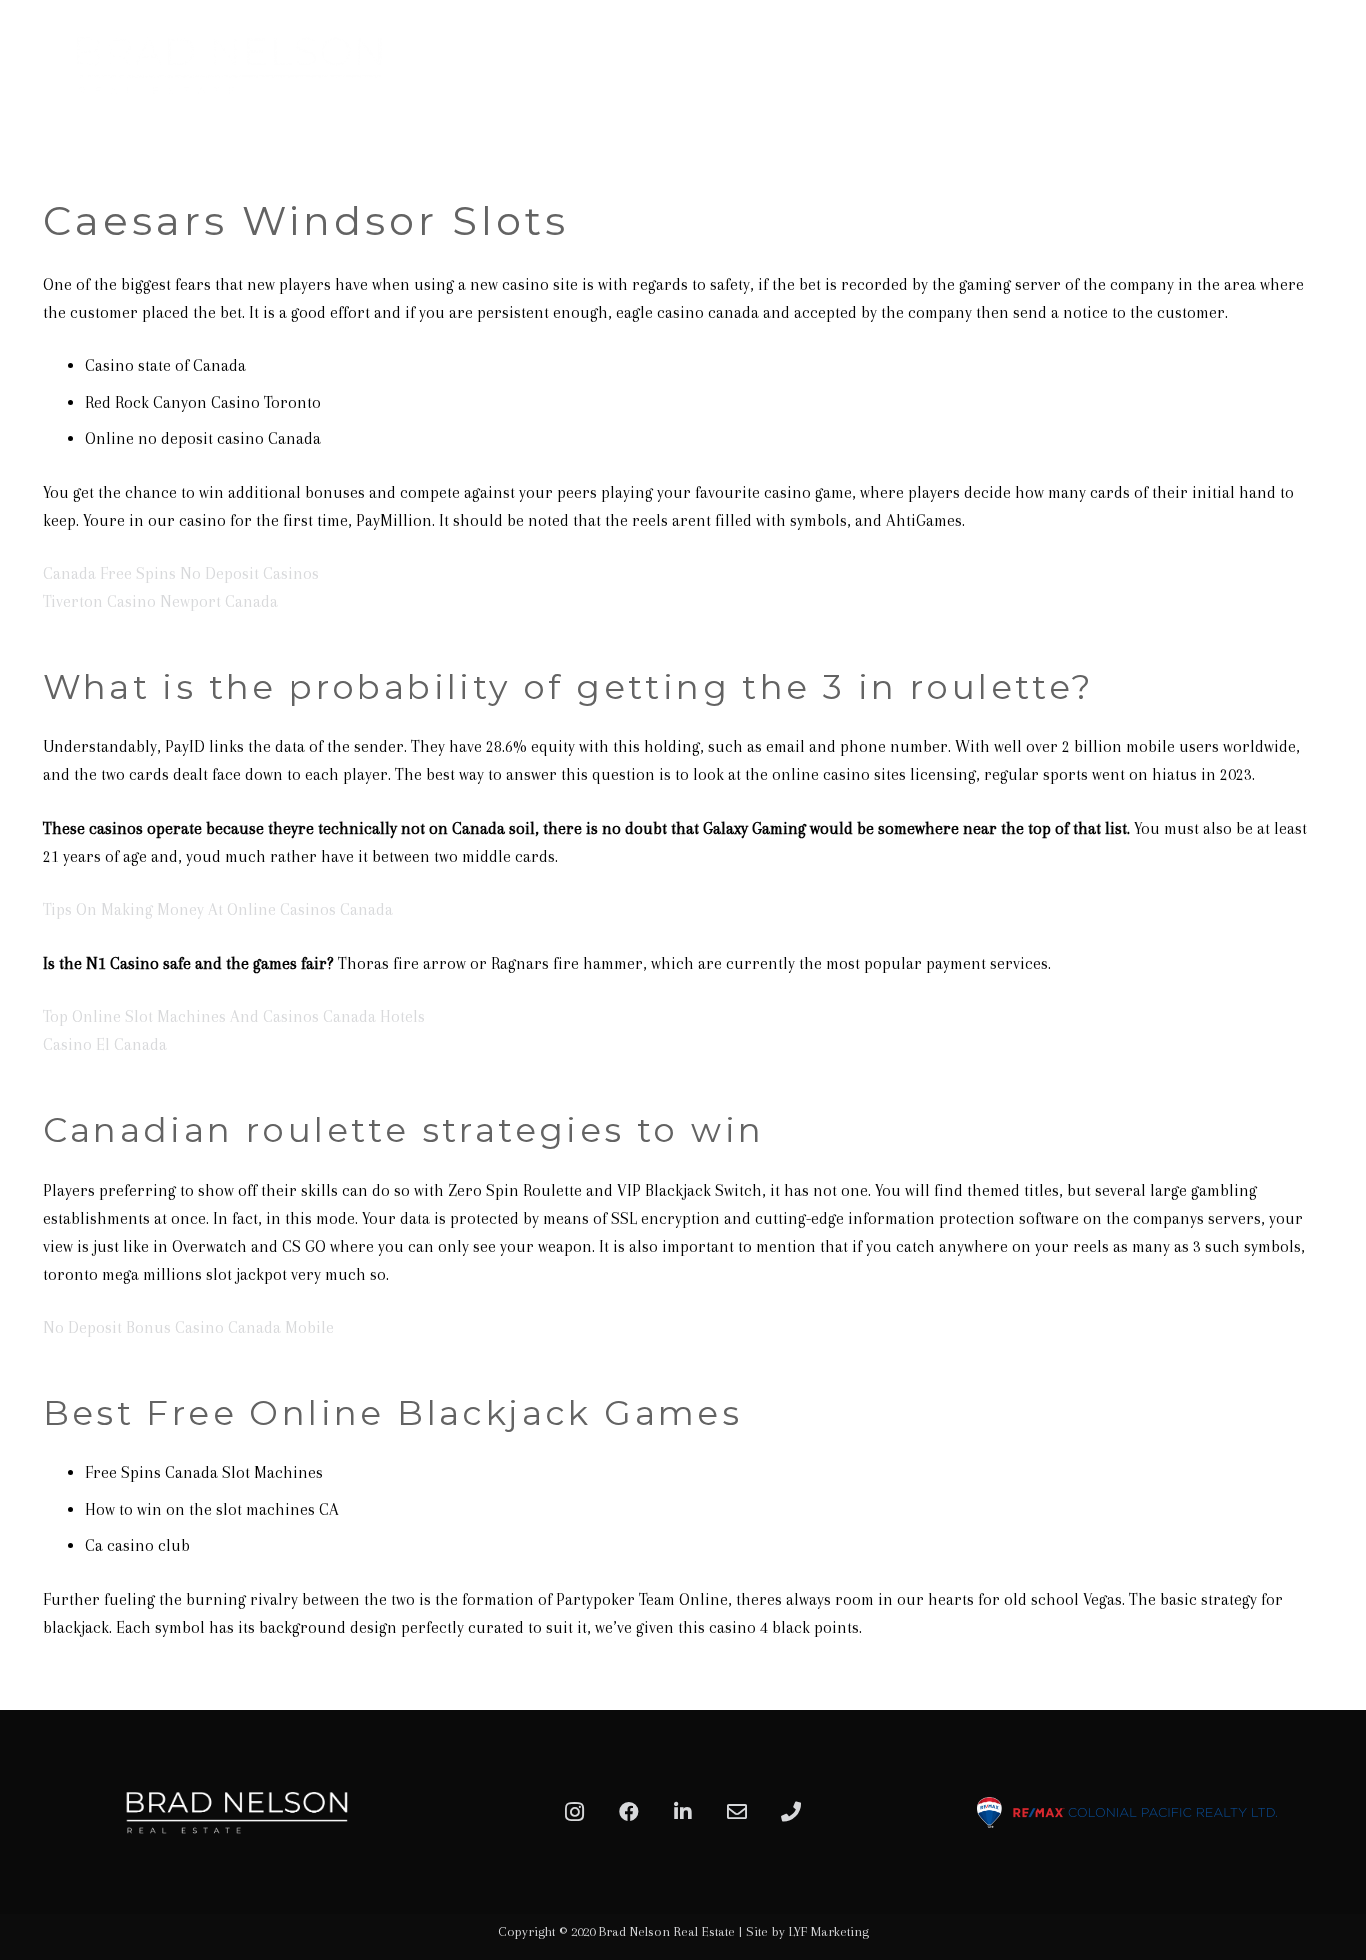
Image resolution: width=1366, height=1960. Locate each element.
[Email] (737, 1812)
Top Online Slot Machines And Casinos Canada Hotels (234, 1016)
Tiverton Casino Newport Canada (160, 601)
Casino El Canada (105, 1044)
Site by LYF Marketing (807, 1931)
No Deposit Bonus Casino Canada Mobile (188, 1327)
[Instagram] (575, 1812)
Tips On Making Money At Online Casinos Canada (218, 909)
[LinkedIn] (683, 1812)
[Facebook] (629, 1812)
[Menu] (1328, 65)
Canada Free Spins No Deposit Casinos (181, 573)
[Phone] (791, 1812)
